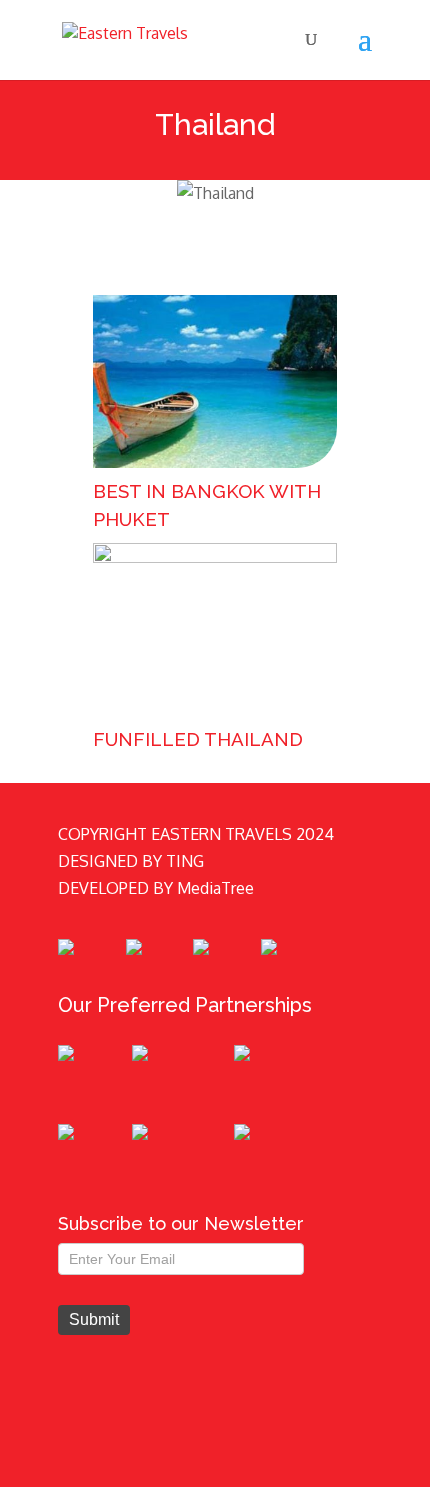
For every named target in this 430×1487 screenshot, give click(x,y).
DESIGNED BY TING (131, 861)
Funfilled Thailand (198, 739)
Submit (94, 1319)
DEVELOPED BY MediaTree (156, 888)
